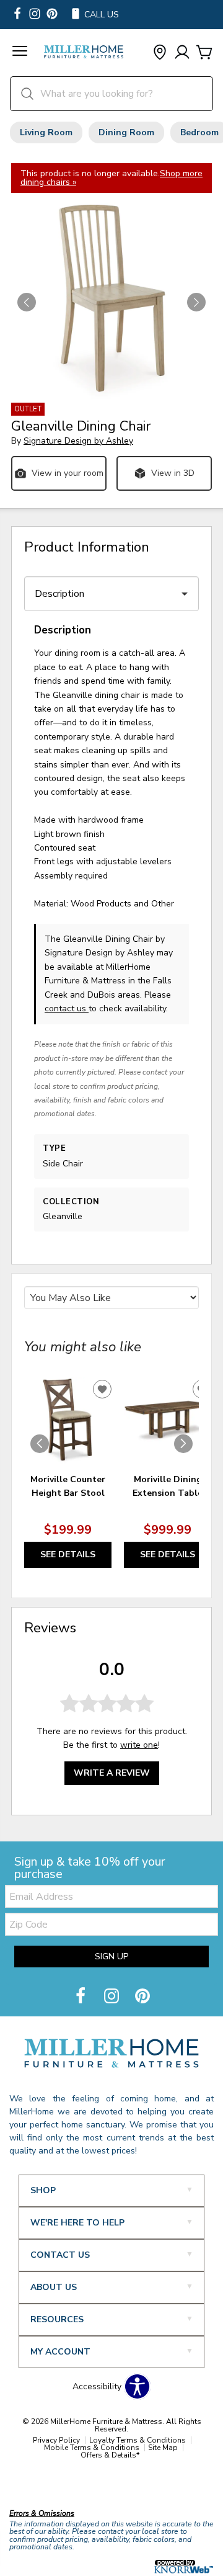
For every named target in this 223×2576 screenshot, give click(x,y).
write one (139, 1745)
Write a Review (112, 1773)
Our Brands (33, 2487)
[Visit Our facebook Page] (17, 15)
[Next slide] (183, 1444)
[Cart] (204, 53)
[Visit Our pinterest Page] (52, 15)
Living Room (46, 132)
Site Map (163, 2448)
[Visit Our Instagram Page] (113, 1997)
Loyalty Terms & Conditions (138, 2440)
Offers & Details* (110, 2455)
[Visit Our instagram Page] (35, 15)
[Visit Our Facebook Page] (82, 1997)
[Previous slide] (40, 1444)
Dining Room (126, 132)
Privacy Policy (56, 2440)
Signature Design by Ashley (78, 441)
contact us (67, 1008)
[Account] (182, 53)
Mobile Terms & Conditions (92, 2448)
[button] (20, 53)
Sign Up (111, 1957)
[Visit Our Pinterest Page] (142, 1997)
